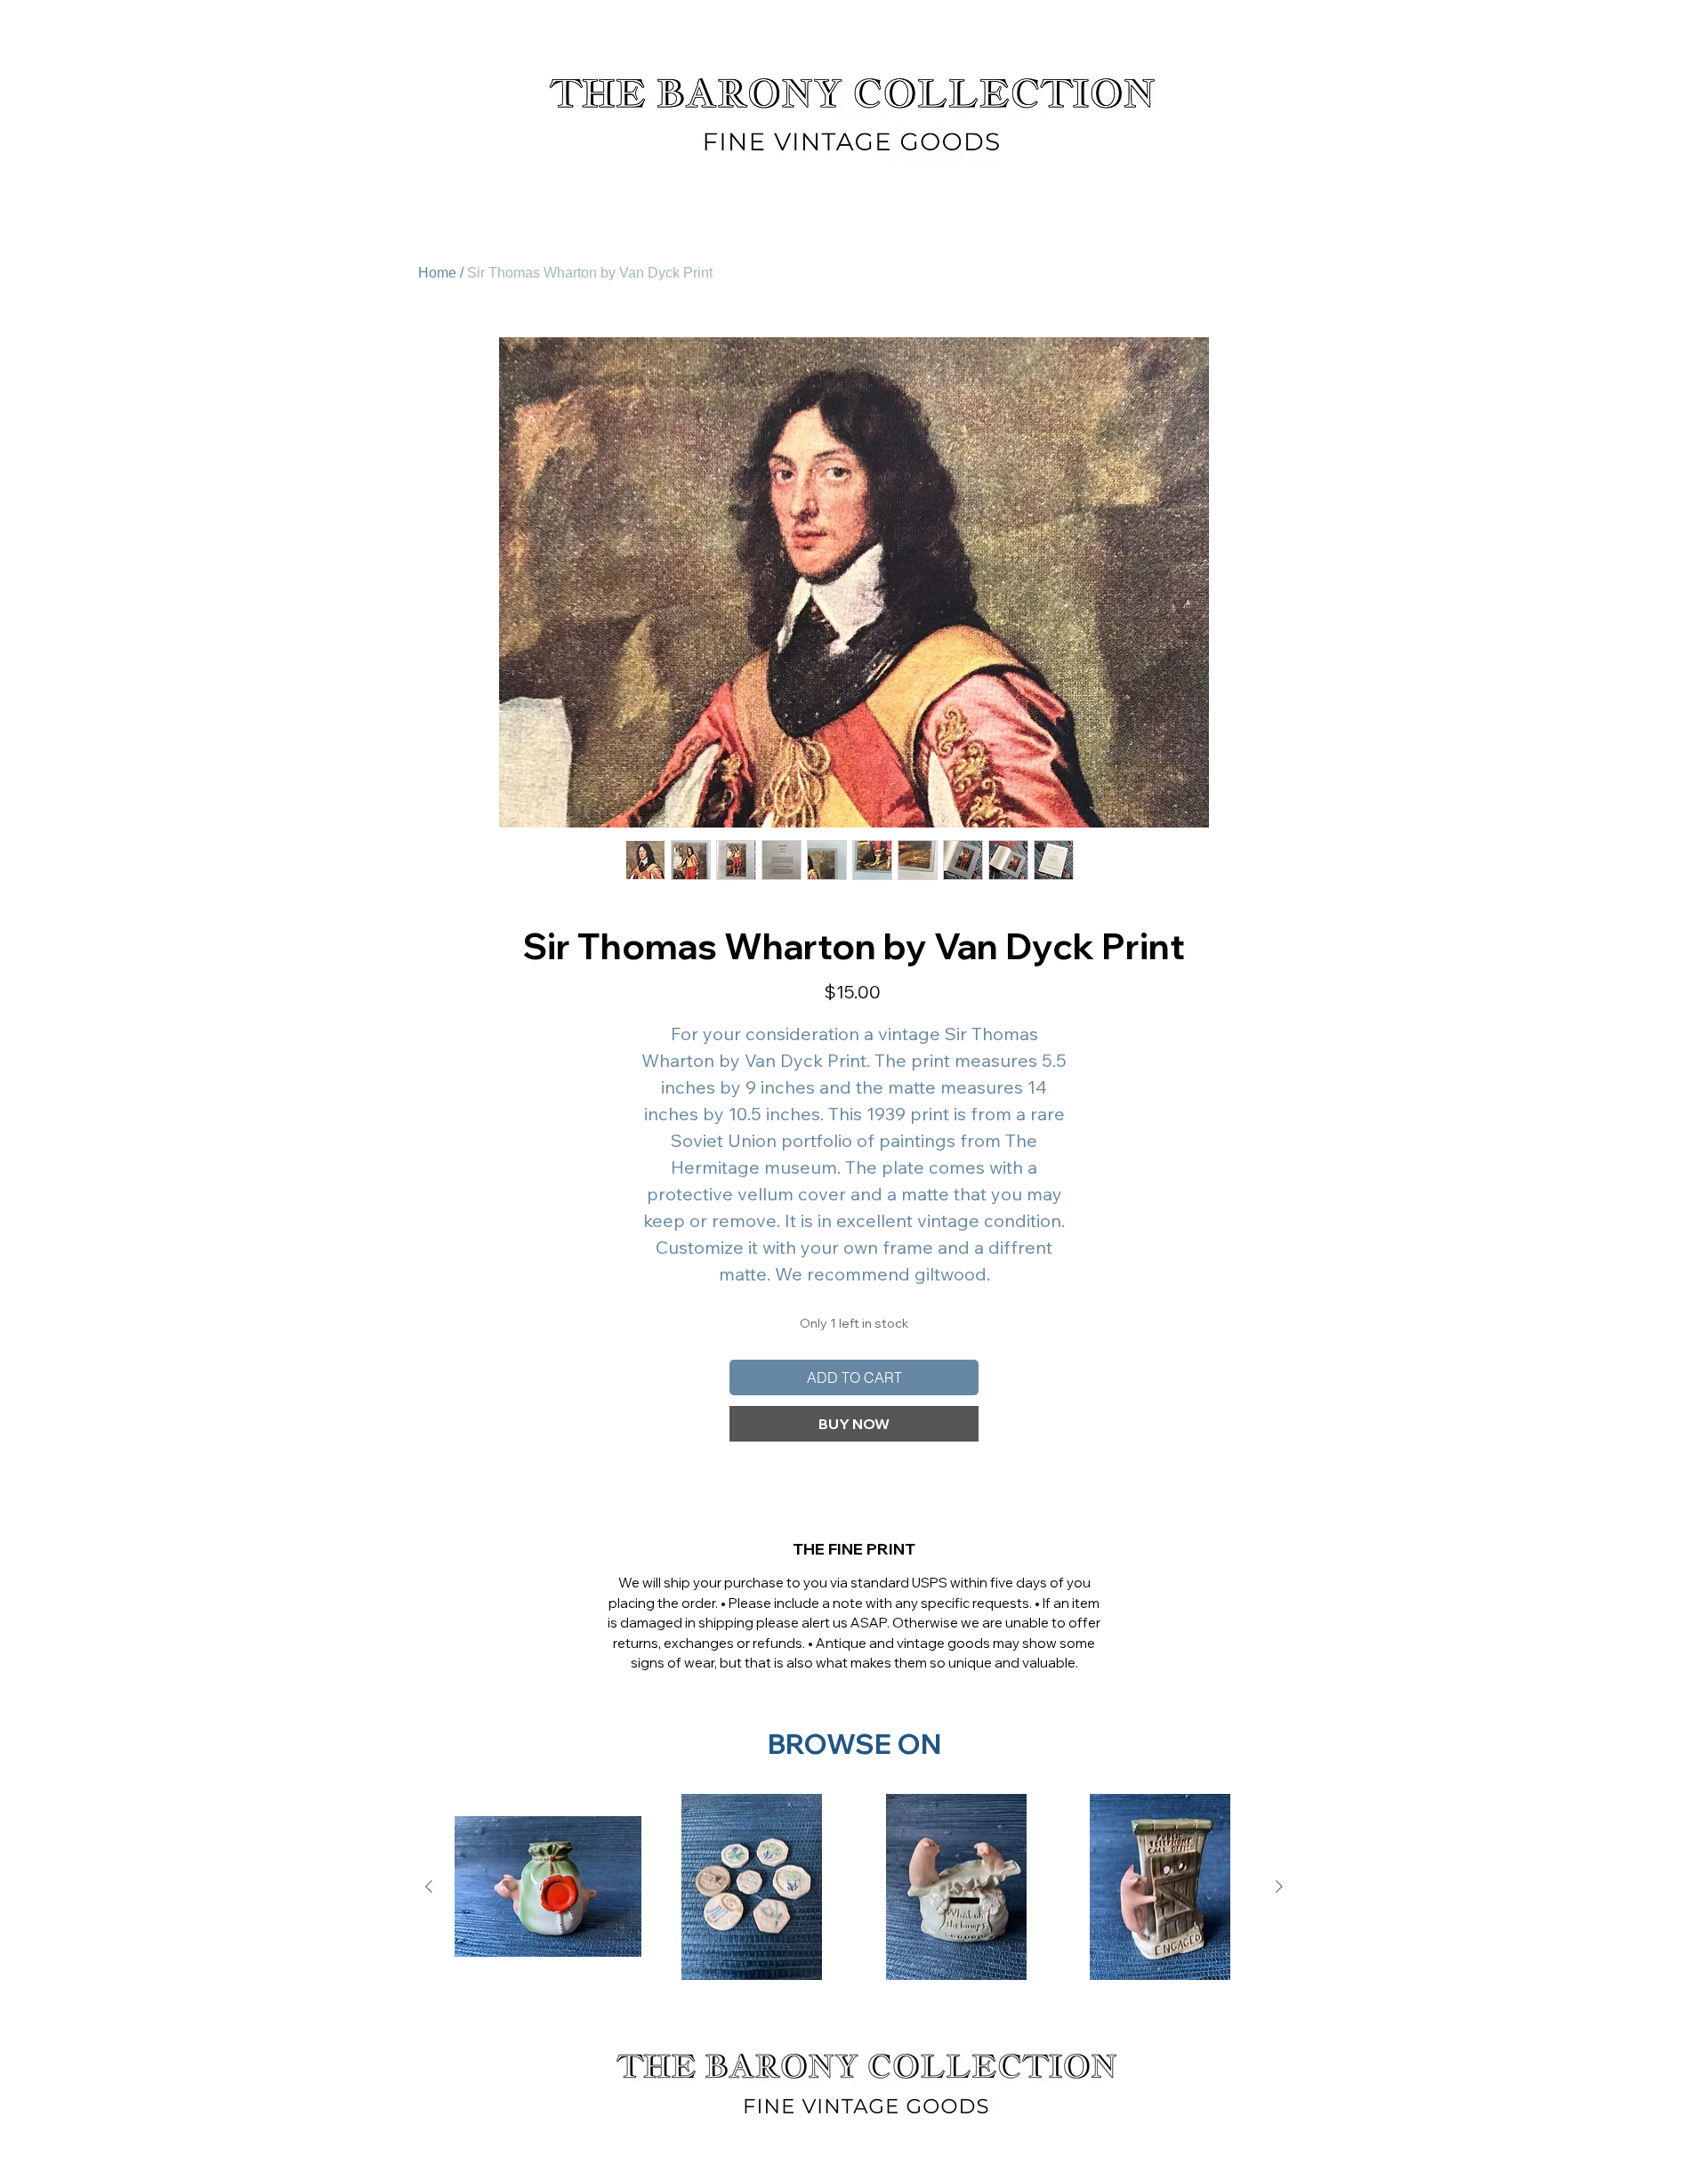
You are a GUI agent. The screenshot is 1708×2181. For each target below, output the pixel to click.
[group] (854, 1887)
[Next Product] (1279, 1886)
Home (437, 273)
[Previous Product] (429, 1886)
